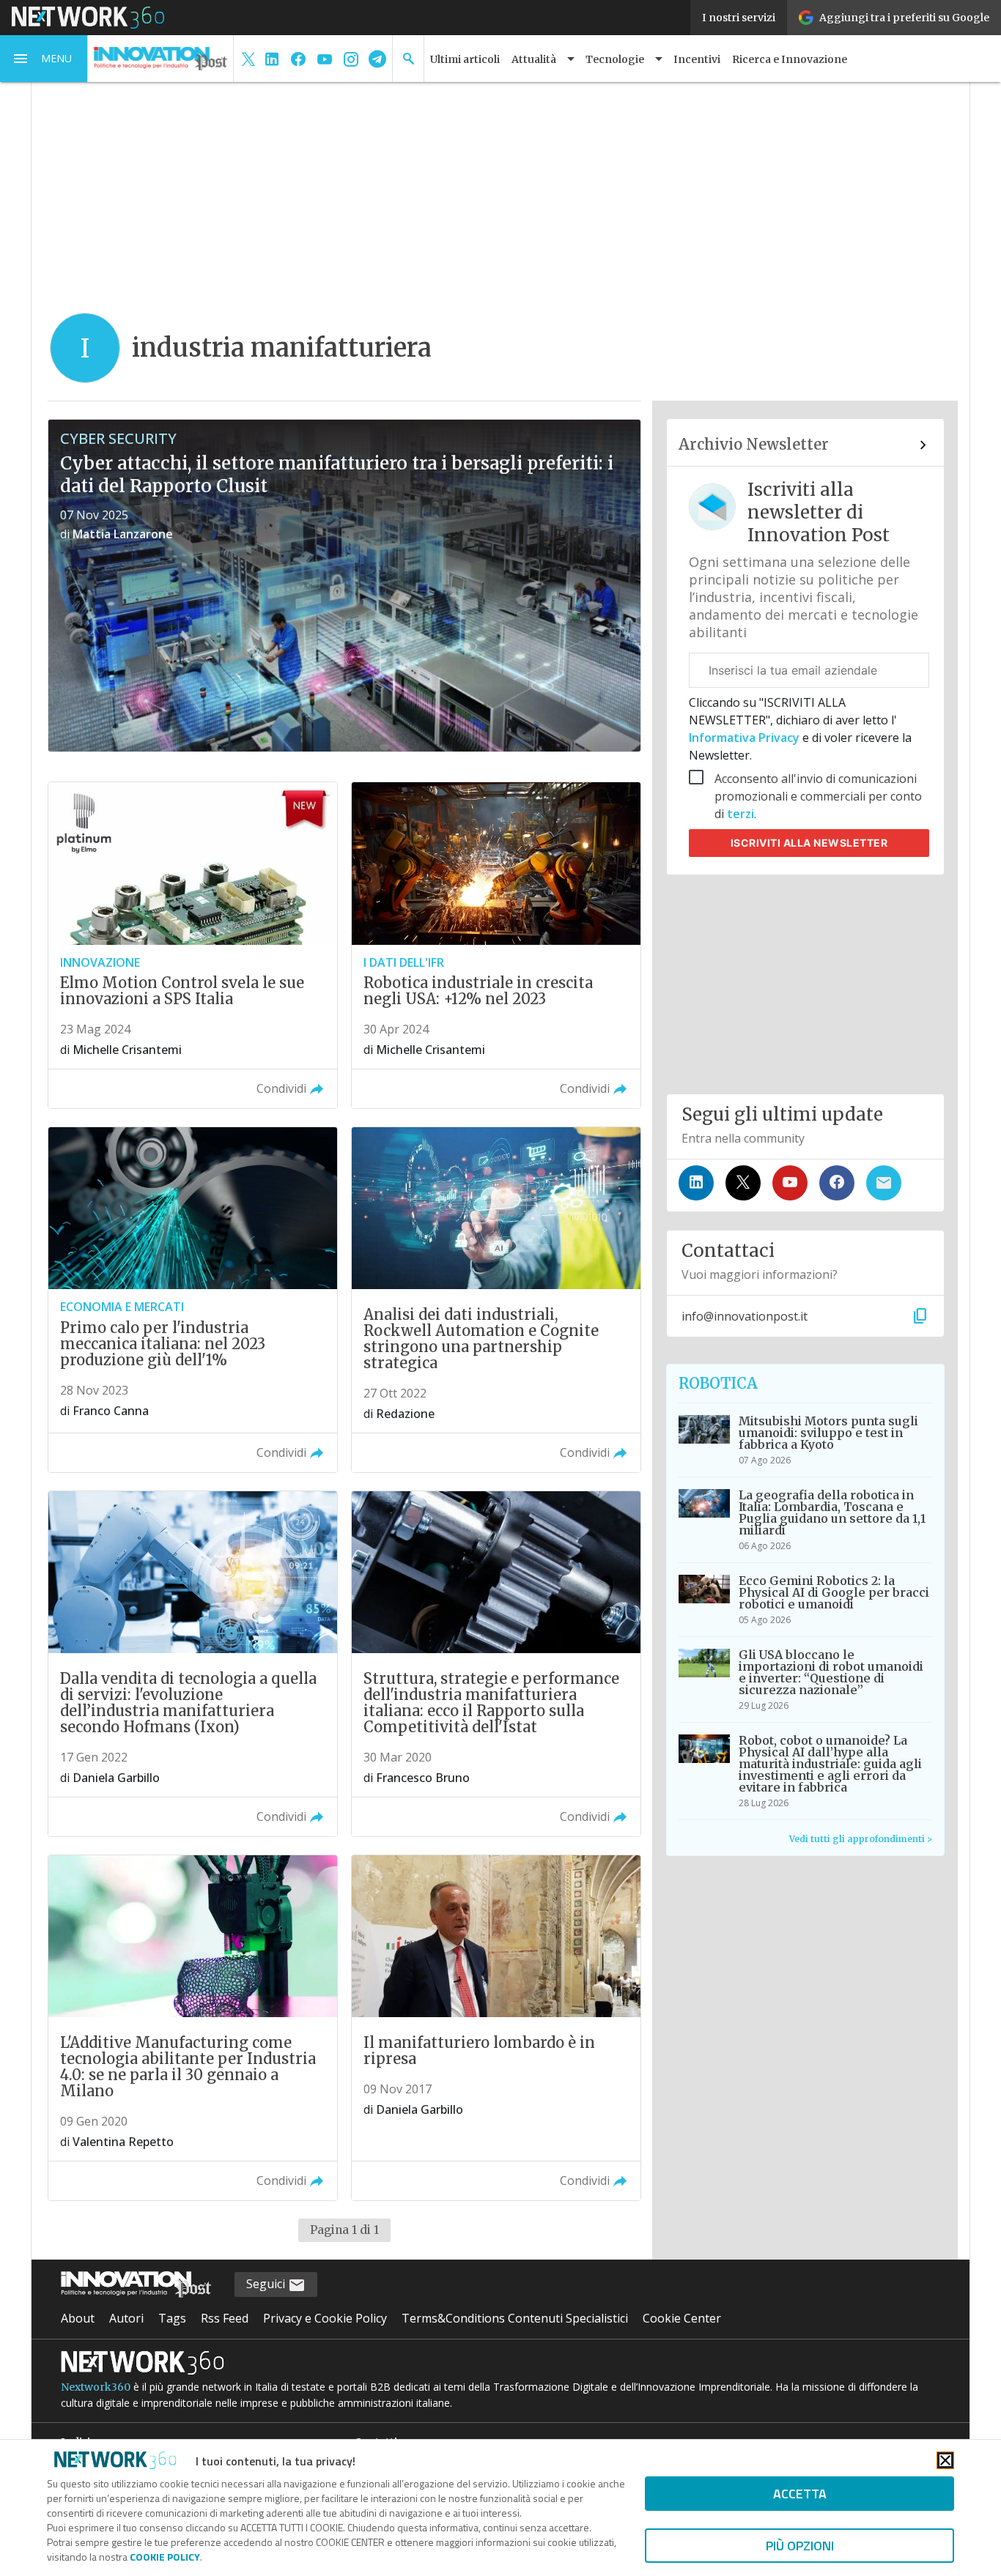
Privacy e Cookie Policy (325, 2318)
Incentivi (697, 59)
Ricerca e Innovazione (790, 59)
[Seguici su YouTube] (790, 1183)
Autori (126, 2318)
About (78, 2318)
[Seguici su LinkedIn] (696, 1183)
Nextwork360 (96, 2387)
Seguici (267, 2284)
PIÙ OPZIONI (800, 2546)
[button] (44, 59)
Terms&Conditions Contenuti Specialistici (515, 2318)
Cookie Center (682, 2318)
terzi (740, 814)
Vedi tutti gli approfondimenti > (861, 1839)
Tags (172, 2318)
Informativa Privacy (746, 738)
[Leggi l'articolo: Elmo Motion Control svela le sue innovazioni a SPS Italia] (193, 945)
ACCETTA (800, 2494)
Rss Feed (225, 2318)
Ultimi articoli (465, 59)
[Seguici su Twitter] (743, 1183)
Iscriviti (809, 843)
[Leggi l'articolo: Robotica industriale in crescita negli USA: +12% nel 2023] (496, 945)
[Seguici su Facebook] (837, 1183)
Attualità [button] (534, 59)
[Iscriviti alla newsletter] (884, 1183)
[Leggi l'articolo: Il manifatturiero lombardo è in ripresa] (496, 2028)
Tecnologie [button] (615, 59)
